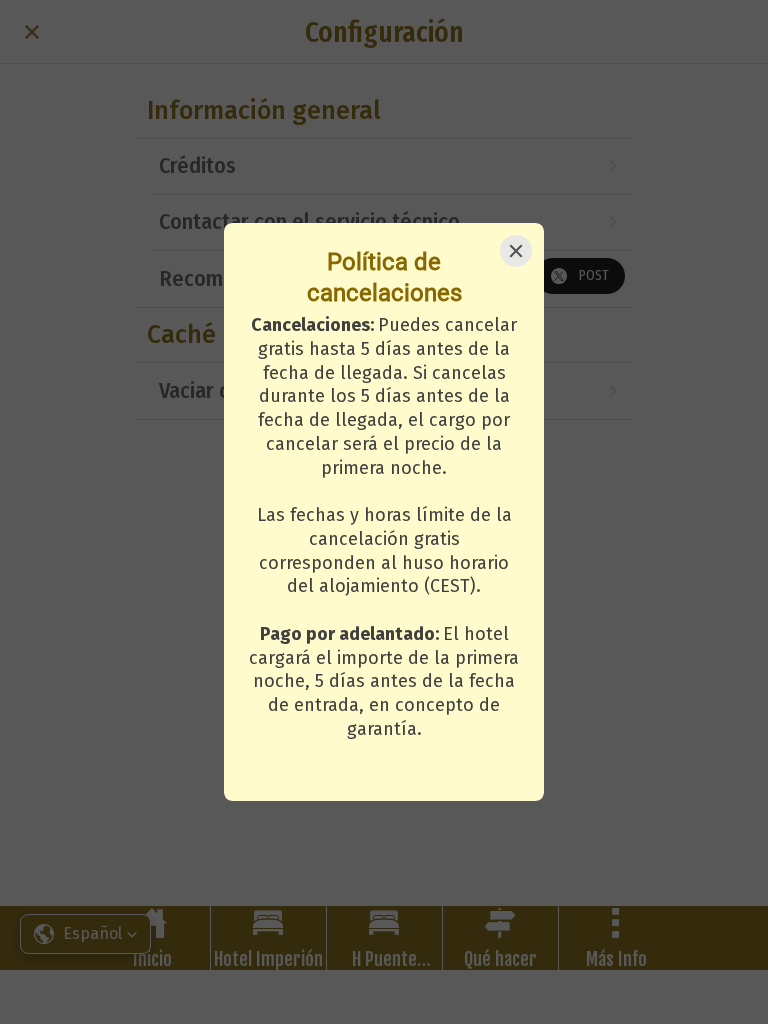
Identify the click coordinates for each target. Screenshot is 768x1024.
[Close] (516, 251)
